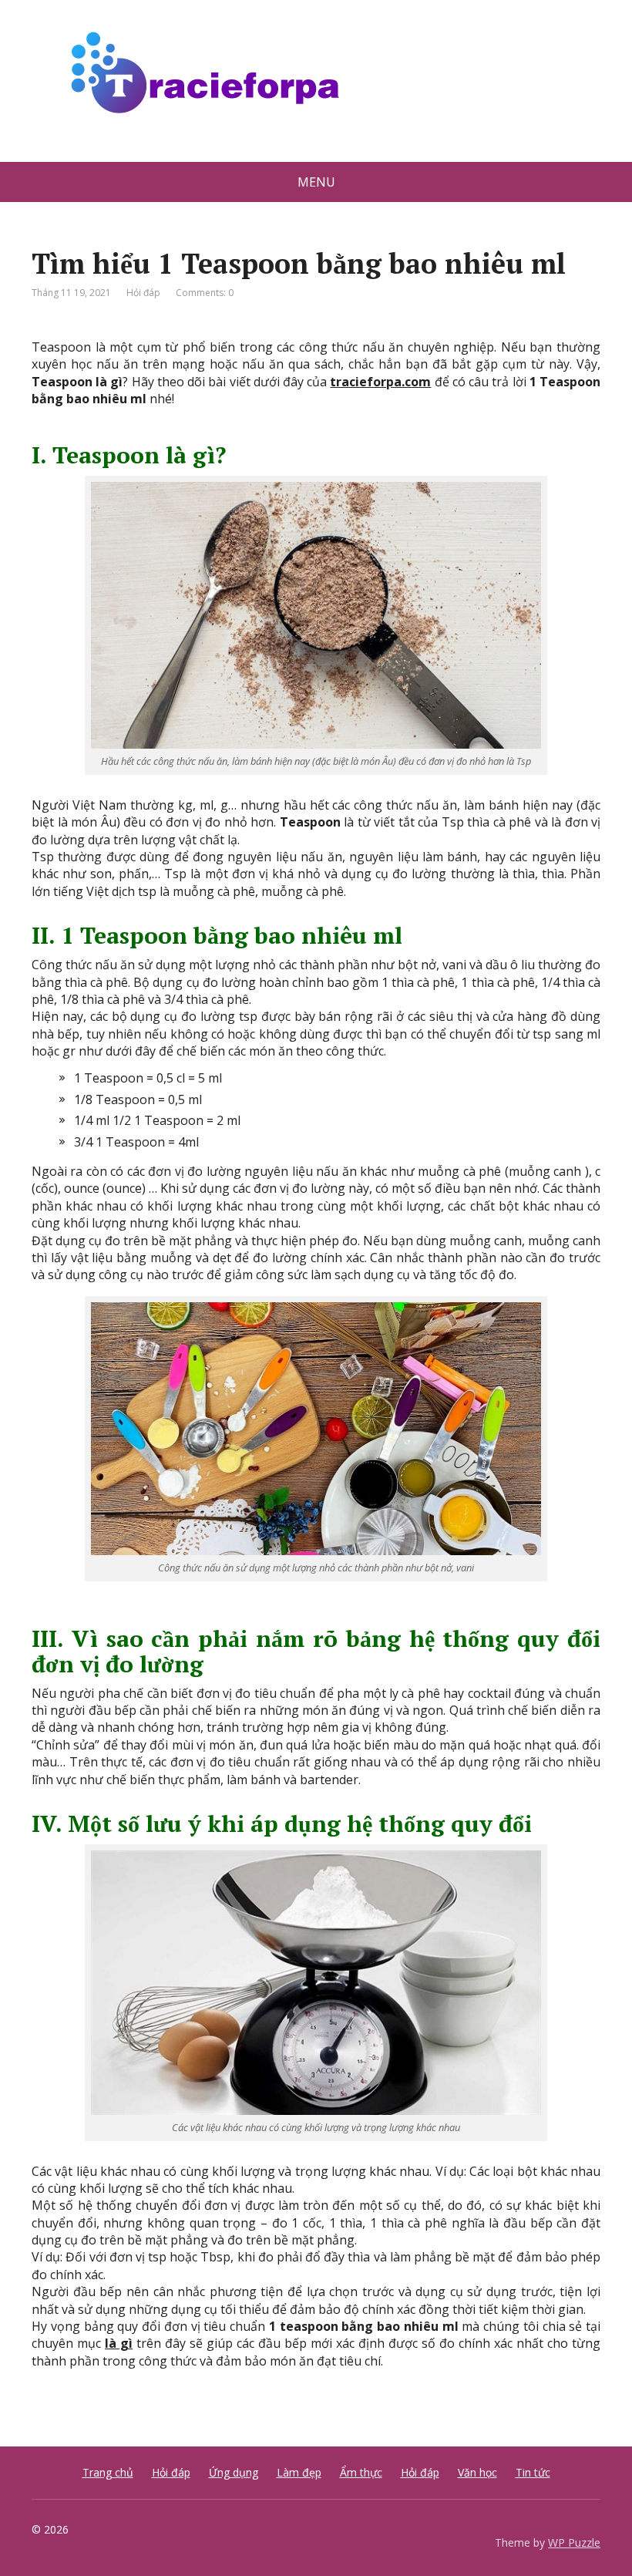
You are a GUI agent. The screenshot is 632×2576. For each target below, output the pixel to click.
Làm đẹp (299, 2472)
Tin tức (533, 2472)
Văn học (477, 2472)
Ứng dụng (234, 2472)
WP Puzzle (574, 2542)
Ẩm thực (361, 2472)
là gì (119, 2343)
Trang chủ (108, 2472)
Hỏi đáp (143, 293)
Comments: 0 (205, 293)
